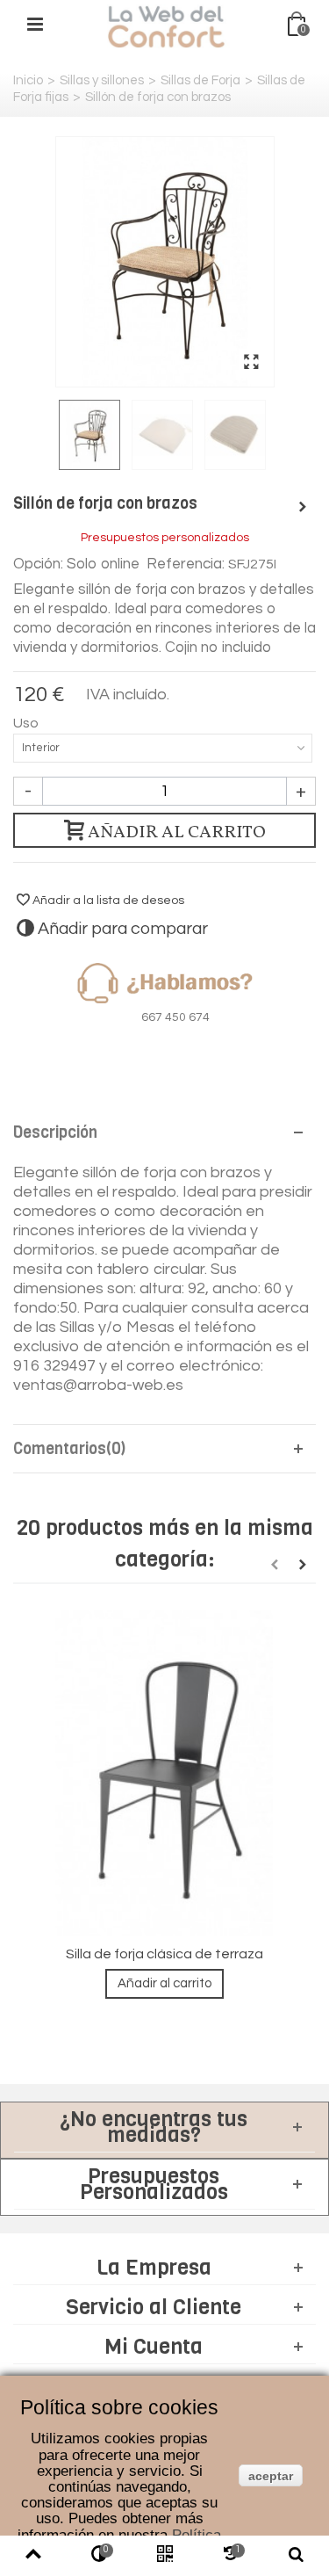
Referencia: (186, 564)
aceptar (271, 2476)
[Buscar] (296, 2556)
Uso (27, 723)
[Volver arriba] (33, 2556)
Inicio (28, 80)
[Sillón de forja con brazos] (165, 262)
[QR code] (164, 2556)
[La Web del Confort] (167, 26)
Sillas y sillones (102, 80)
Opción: (38, 564)
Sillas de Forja (200, 80)
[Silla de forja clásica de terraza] (164, 1773)
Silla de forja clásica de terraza (164, 1954)
